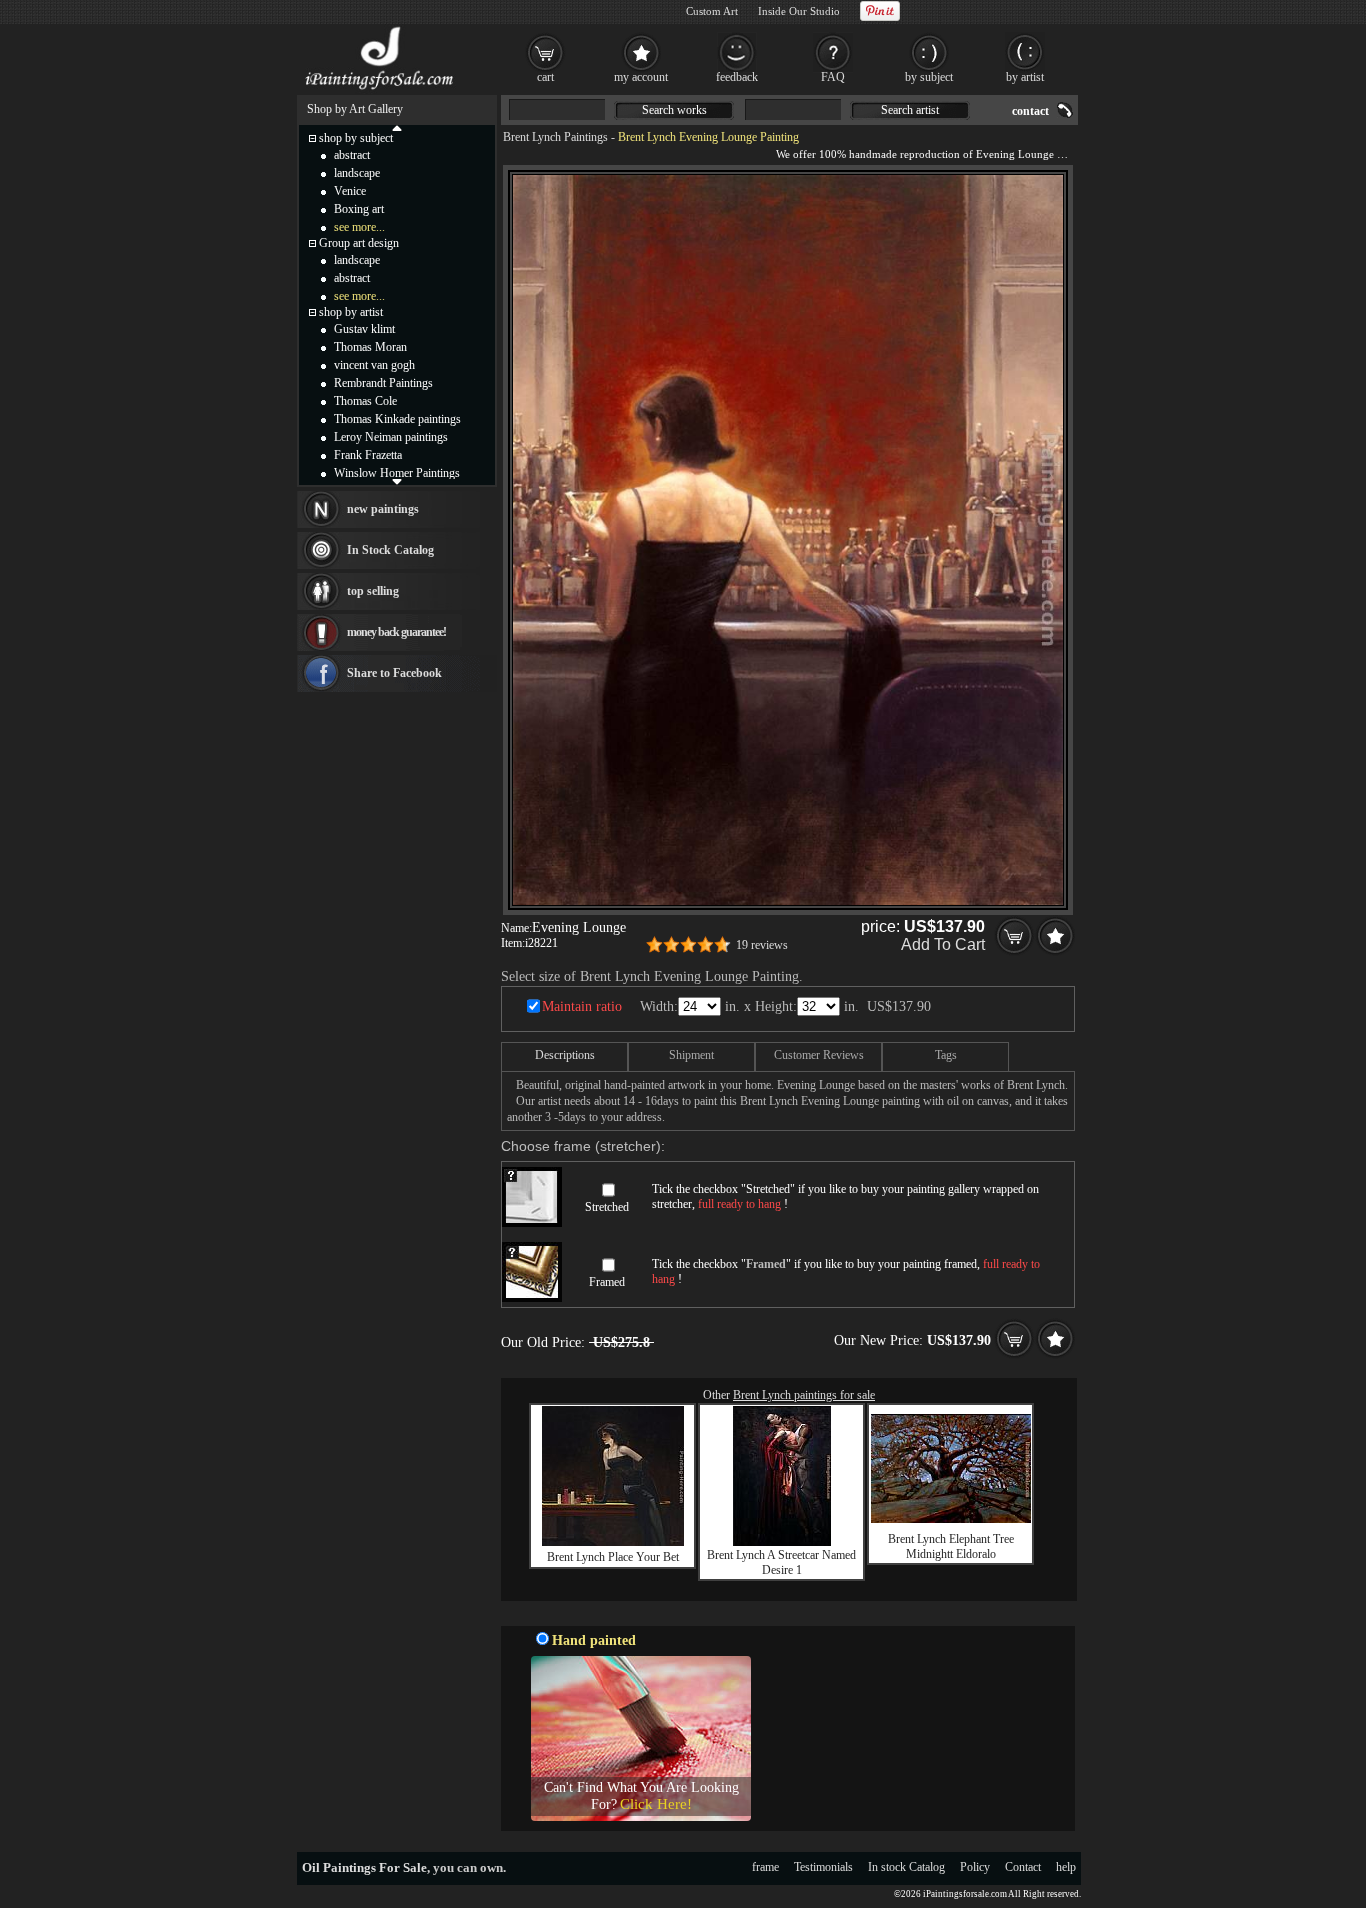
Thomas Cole (365, 401)
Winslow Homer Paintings (397, 473)
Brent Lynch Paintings (555, 137)
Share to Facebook (394, 673)
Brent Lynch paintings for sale (804, 1395)
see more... (359, 227)
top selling (373, 591)
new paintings (383, 509)
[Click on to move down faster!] (397, 481)
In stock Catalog (906, 1867)
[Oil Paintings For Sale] (380, 90)
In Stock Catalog (390, 550)
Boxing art (359, 209)
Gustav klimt (364, 329)
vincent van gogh (374, 365)
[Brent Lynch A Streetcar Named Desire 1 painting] (782, 1542)
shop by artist (351, 312)
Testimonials (823, 1867)
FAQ (833, 77)
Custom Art (712, 11)
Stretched (607, 1207)
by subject (929, 77)
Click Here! (656, 1804)
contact (1030, 111)
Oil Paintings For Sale (364, 1867)
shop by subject (356, 138)
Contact (1023, 1867)
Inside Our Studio (799, 11)
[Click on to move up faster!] (397, 127)
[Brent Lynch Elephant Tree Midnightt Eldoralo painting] (951, 1519)
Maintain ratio (582, 1006)
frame (765, 1867)
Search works (674, 110)
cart (545, 77)
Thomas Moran (370, 347)
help (1066, 1867)
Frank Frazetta (368, 455)
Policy (975, 1867)
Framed (607, 1282)
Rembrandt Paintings (383, 383)
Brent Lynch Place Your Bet (613, 1557)
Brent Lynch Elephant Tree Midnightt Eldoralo (951, 1546)
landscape (357, 173)
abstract (352, 155)
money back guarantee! (396, 632)
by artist (1025, 77)
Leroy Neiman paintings (391, 437)
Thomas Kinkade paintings (397, 419)
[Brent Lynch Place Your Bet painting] (613, 1542)
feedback (737, 77)
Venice (350, 191)
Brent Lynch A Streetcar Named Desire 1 (781, 1562)
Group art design (359, 243)
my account (641, 77)
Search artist (910, 110)
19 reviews (762, 945)
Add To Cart (943, 944)
